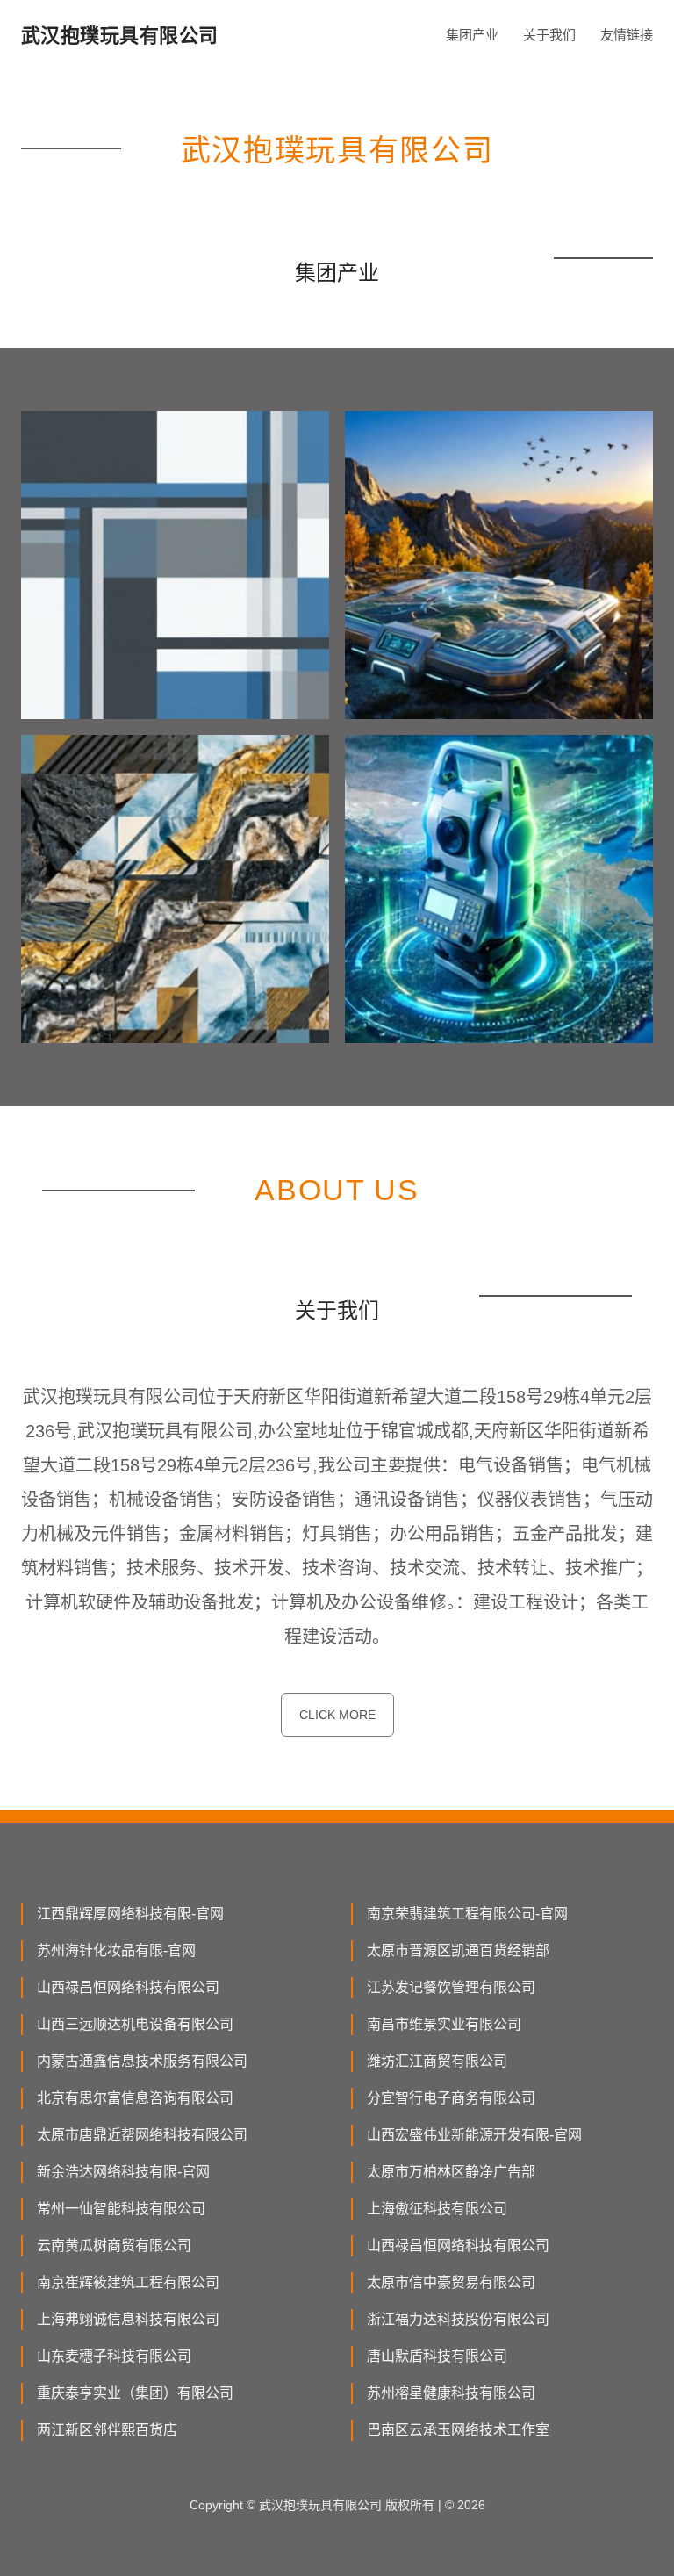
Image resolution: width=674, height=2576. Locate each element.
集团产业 (472, 35)
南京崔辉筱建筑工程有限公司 (128, 2282)
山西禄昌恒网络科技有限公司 (128, 1987)
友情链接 (627, 35)
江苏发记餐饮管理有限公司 (451, 1987)
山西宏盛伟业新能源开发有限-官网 (474, 2135)
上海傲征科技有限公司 (437, 2209)
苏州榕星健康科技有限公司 (451, 2393)
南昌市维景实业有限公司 (444, 2024)
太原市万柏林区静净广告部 (451, 2172)
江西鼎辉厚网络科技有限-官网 (130, 1914)
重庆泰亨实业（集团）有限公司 (135, 2393)
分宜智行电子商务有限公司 (451, 2098)
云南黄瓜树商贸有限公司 (114, 2245)
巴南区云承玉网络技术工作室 (458, 2430)
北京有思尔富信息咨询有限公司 (135, 2098)
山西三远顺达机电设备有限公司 (135, 2024)
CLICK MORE (337, 1715)
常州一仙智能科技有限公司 (121, 2209)
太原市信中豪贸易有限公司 (451, 2282)
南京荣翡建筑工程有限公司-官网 (467, 1914)
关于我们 (549, 35)
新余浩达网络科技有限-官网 (123, 2172)
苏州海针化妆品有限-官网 (116, 1950)
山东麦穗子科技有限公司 (114, 2356)
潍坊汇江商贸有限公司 (437, 2061)
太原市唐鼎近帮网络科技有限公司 (142, 2135)
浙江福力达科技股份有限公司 (458, 2319)
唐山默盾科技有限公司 (437, 2356)
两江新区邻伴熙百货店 (107, 2430)
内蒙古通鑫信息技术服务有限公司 (142, 2061)
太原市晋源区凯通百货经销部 (458, 1950)
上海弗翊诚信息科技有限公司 (128, 2319)
